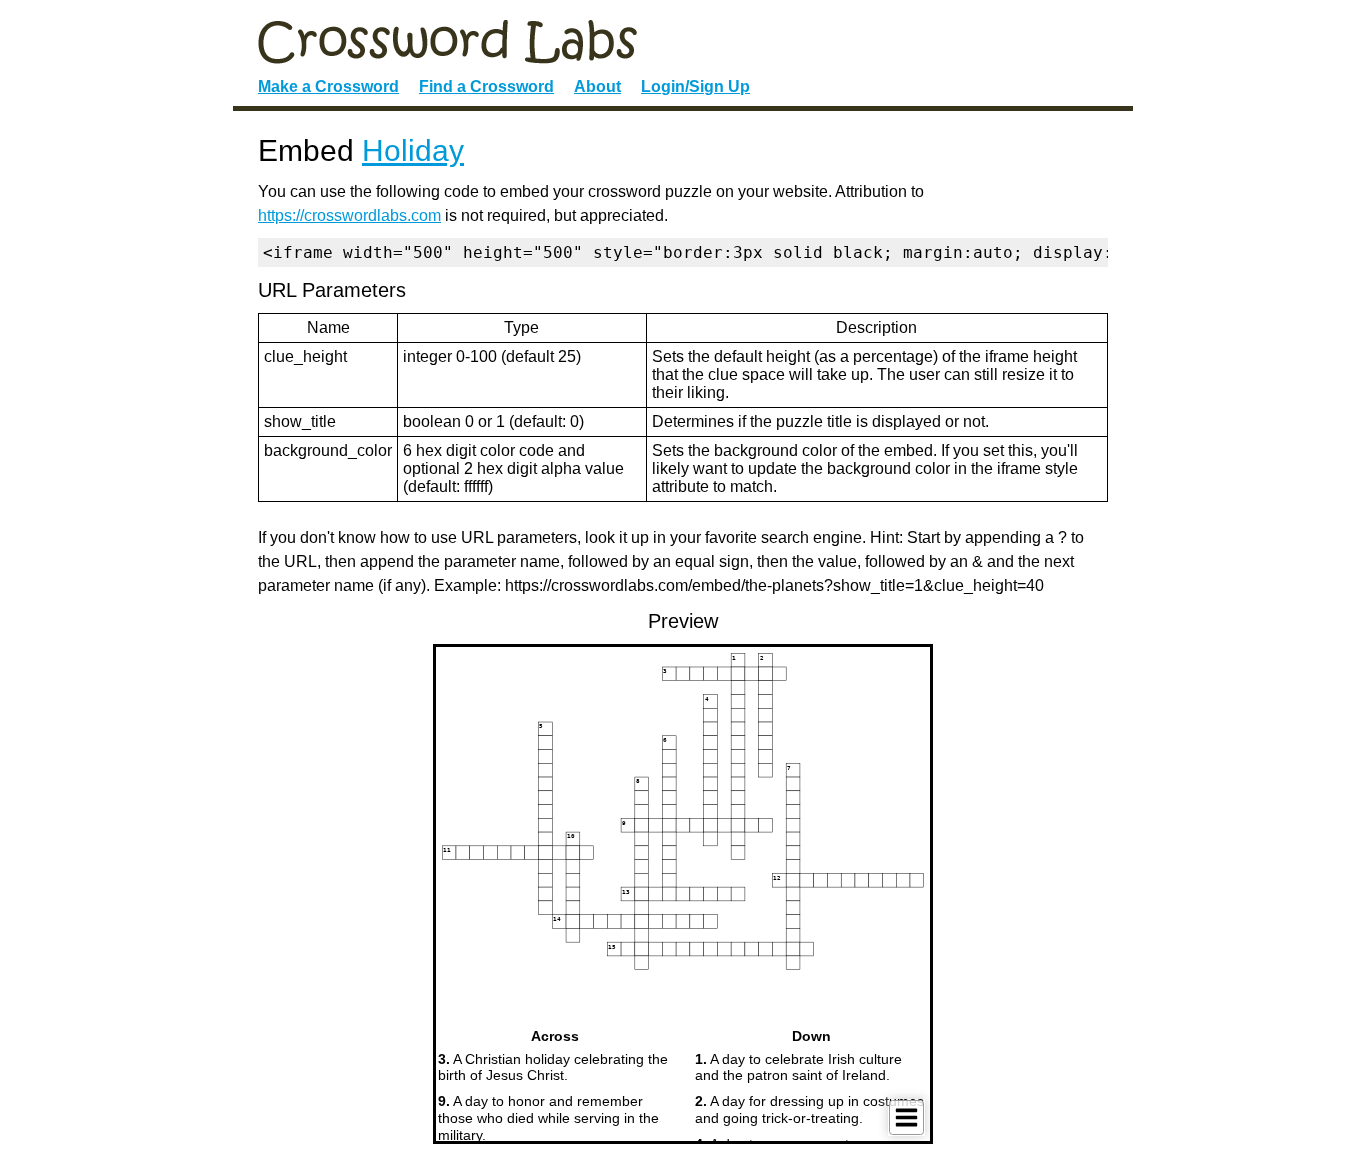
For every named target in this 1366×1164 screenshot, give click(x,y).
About (597, 86)
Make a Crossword (328, 86)
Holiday (413, 150)
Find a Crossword (486, 86)
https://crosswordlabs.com (349, 215)
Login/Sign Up (695, 86)
